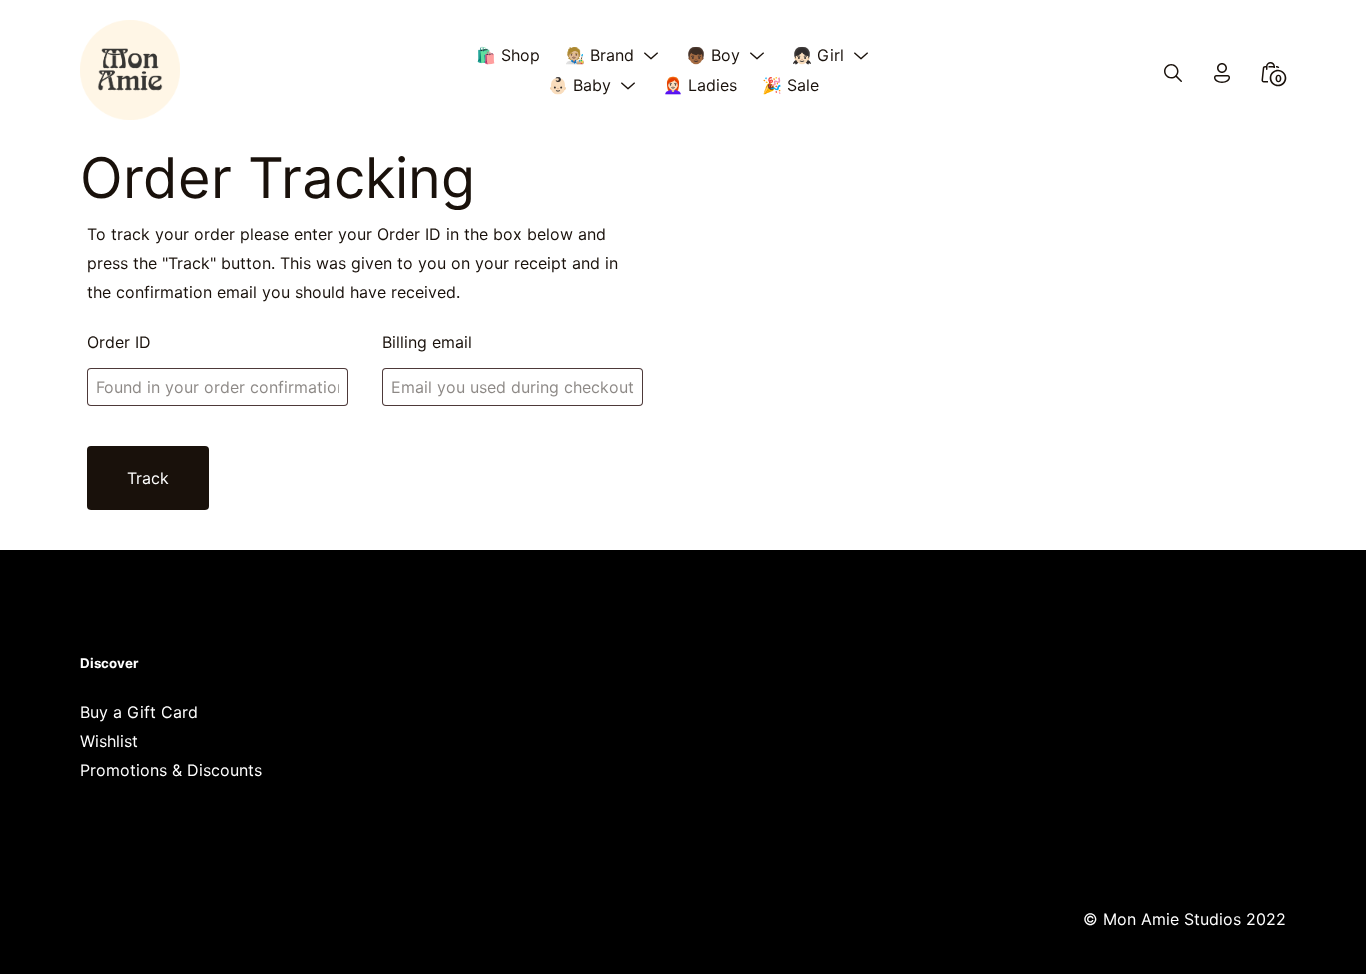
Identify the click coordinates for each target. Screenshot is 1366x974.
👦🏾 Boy (713, 55)
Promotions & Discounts (171, 770)
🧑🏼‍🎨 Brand (599, 55)
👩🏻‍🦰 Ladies (700, 85)
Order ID (119, 342)
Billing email (427, 342)
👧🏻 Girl (818, 55)
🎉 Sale (790, 85)
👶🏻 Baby (579, 85)
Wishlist (109, 741)
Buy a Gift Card (139, 712)
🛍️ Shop (508, 55)
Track (148, 478)
